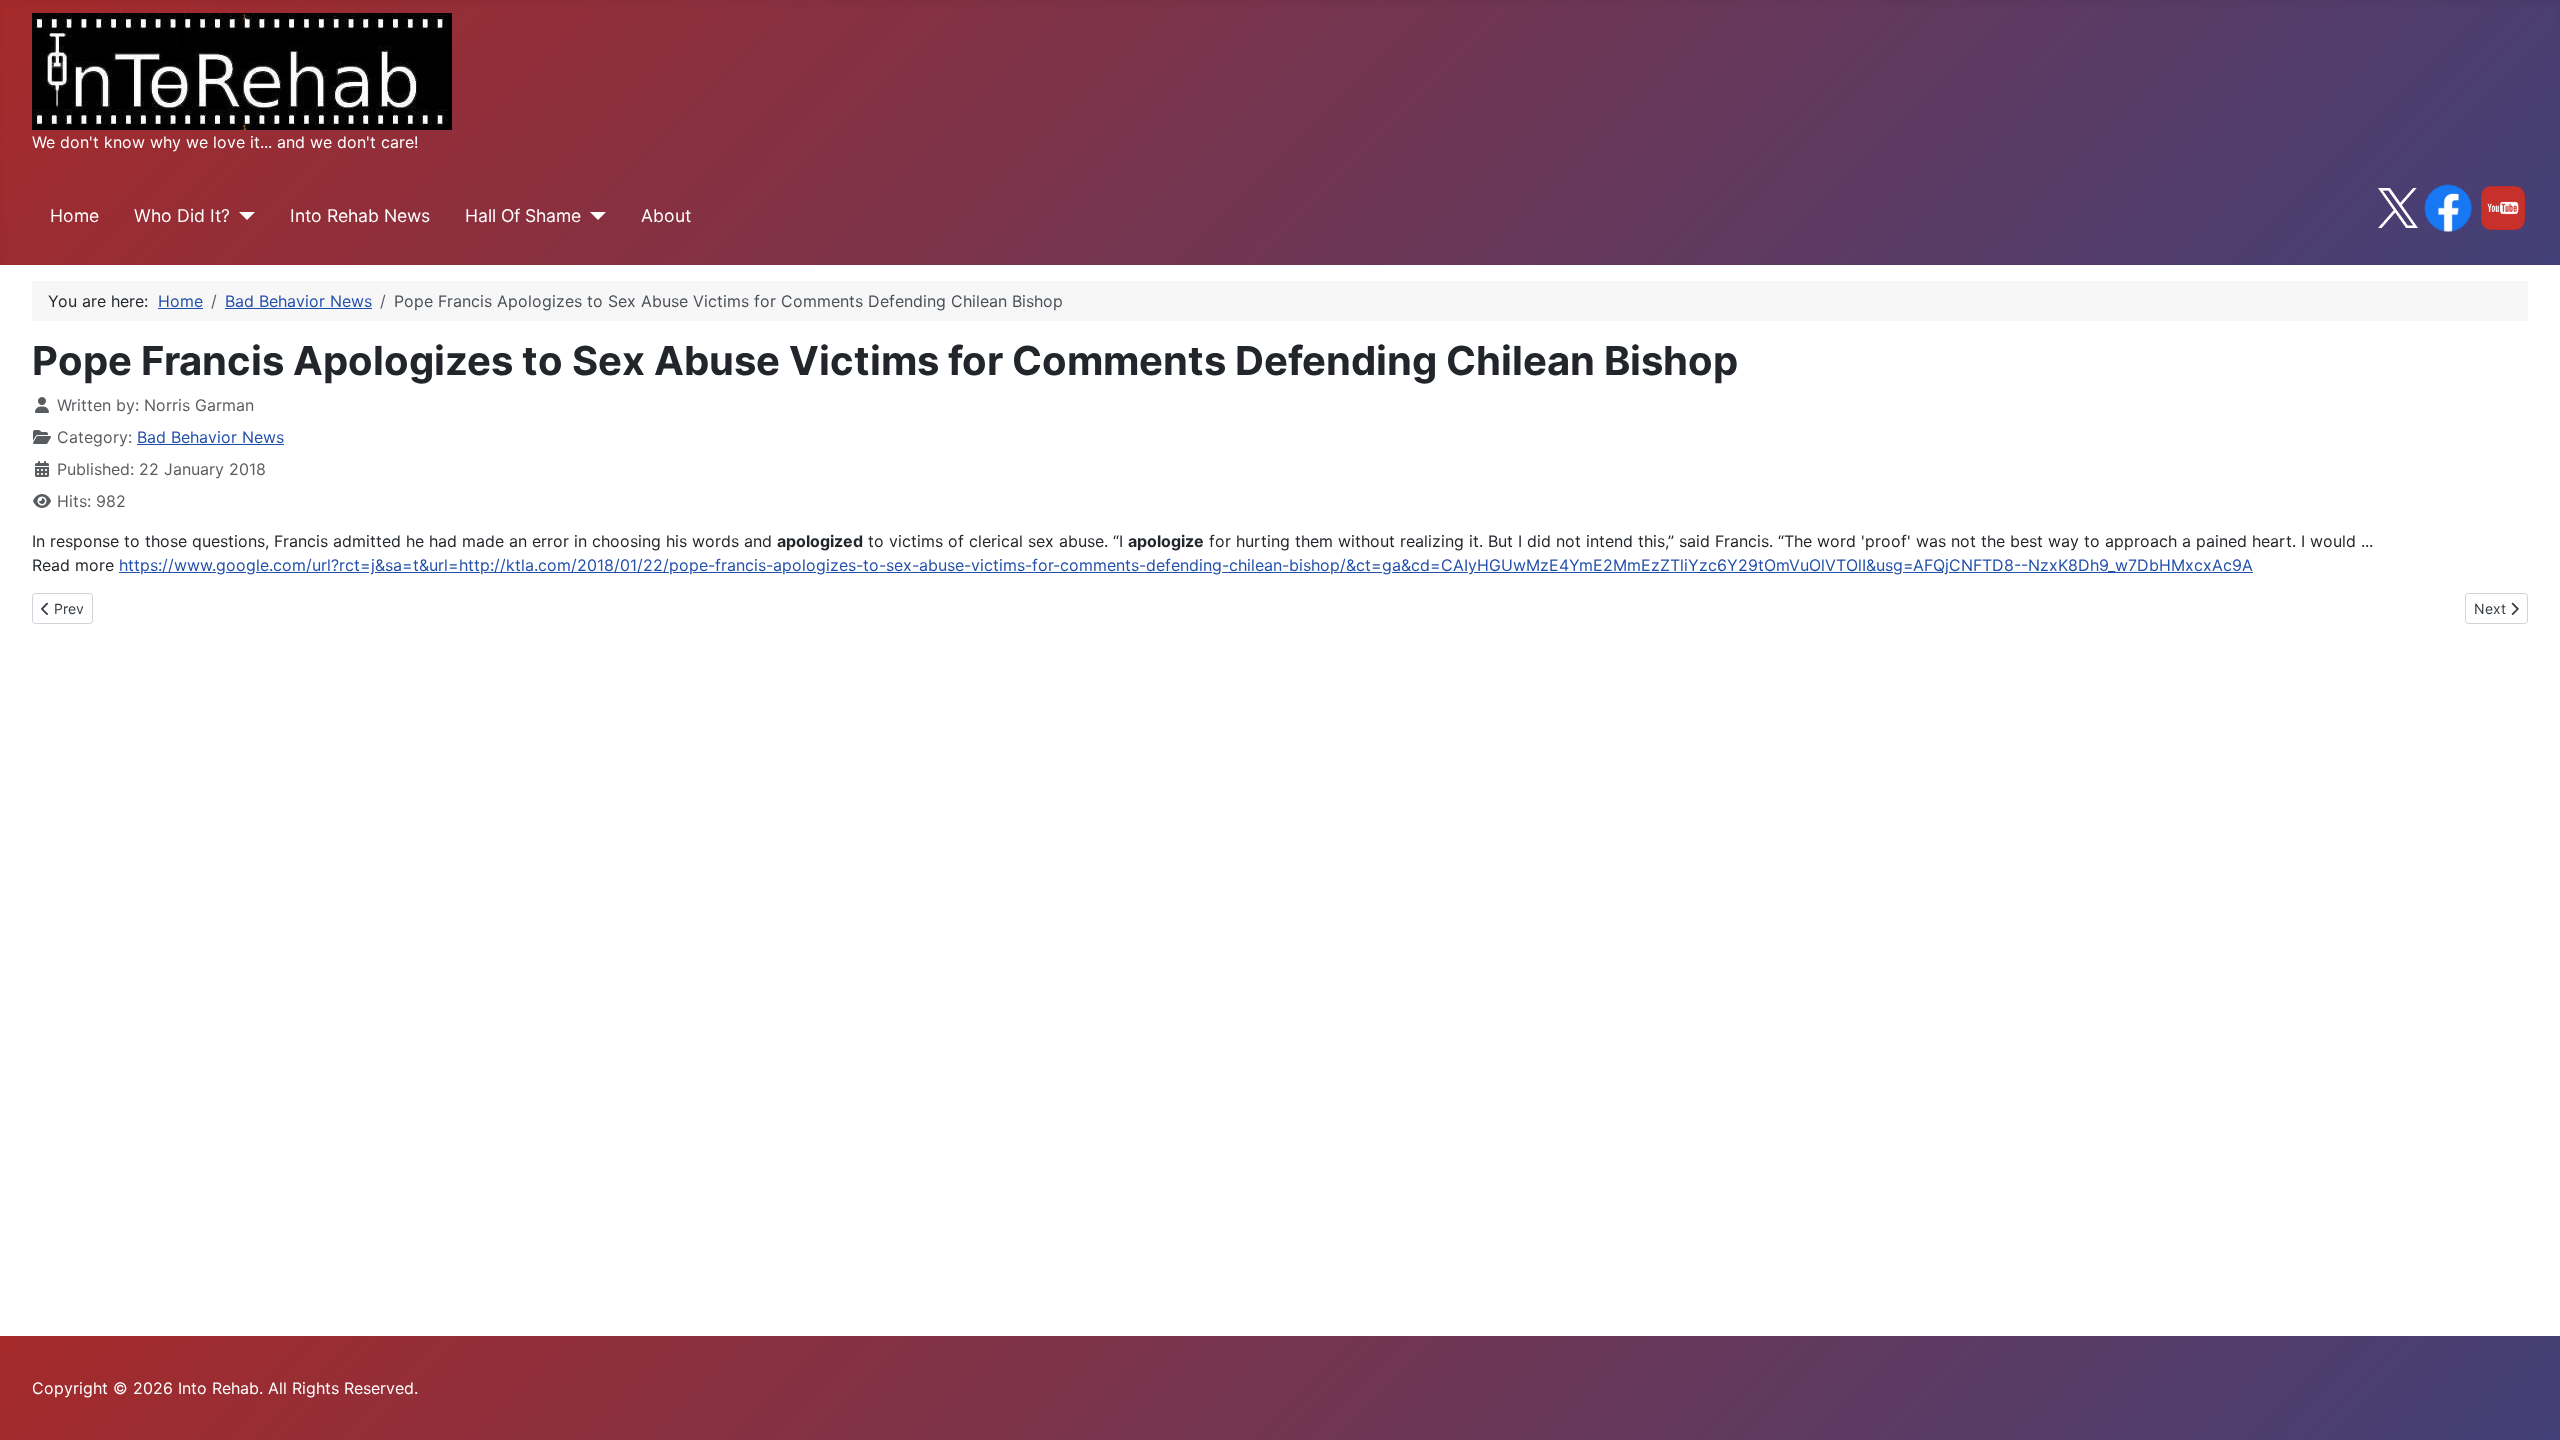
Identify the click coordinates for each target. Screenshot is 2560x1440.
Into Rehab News (360, 215)
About (666, 215)
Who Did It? (182, 215)
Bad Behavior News (210, 437)
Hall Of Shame (523, 215)
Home (74, 215)
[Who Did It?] (242, 216)
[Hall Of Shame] (593, 216)
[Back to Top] (2525, 1403)
